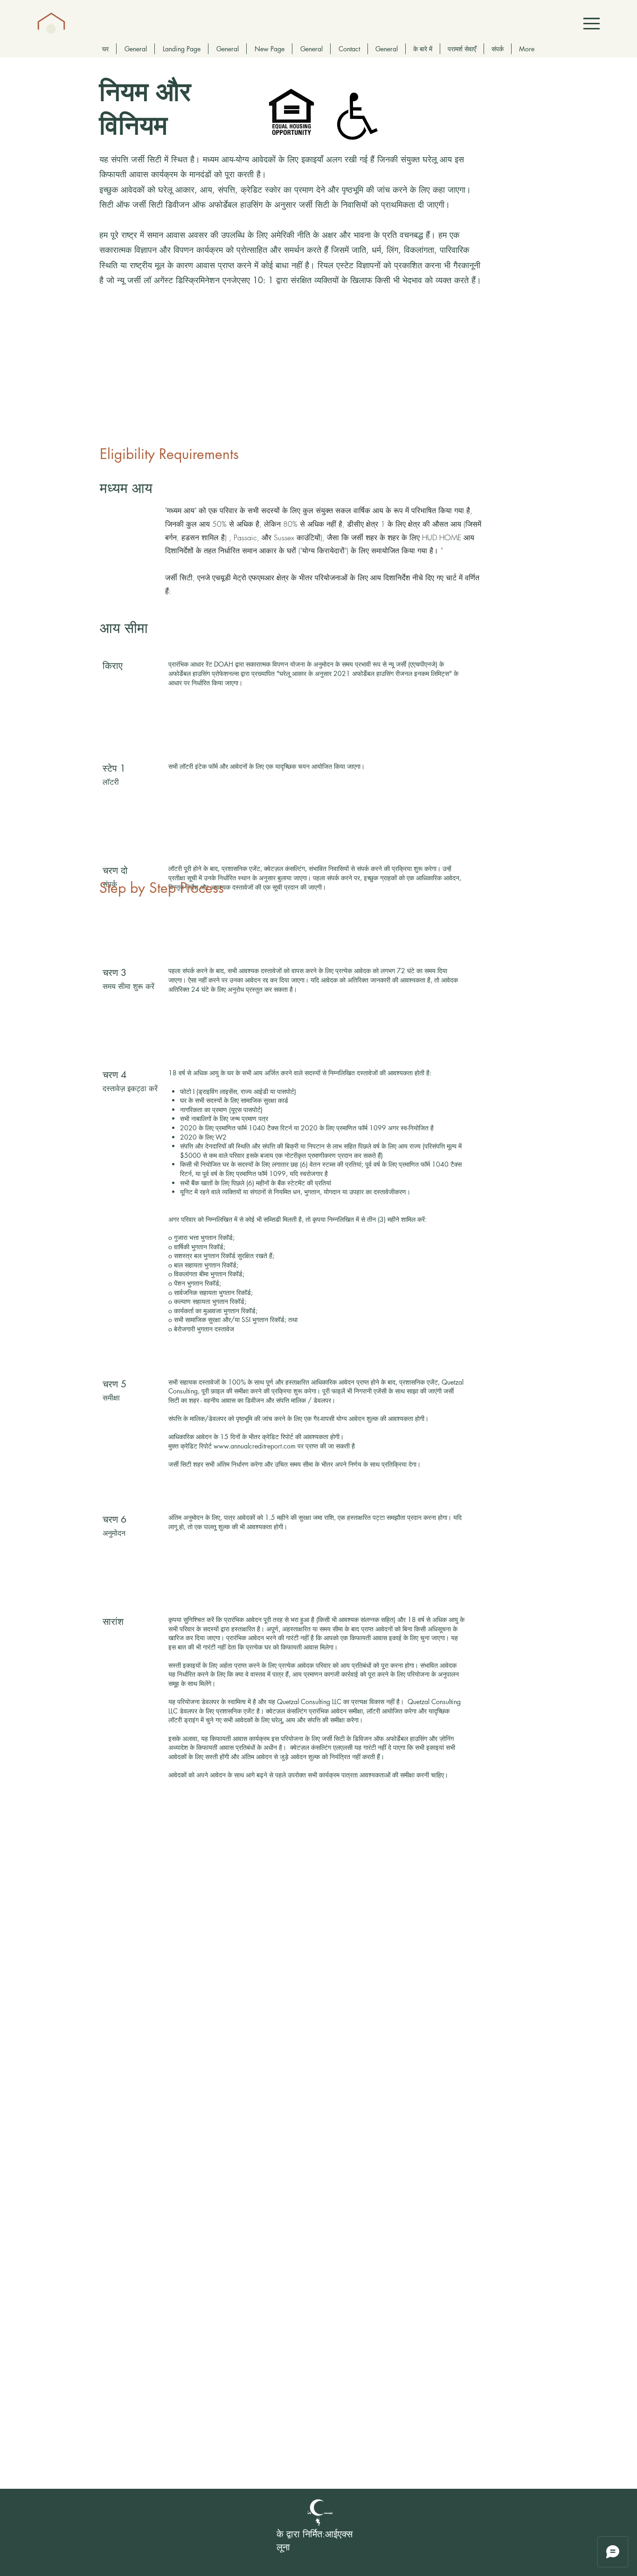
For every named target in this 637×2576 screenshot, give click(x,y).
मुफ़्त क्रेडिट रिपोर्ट (191, 1446)
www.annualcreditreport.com (255, 1446)
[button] (592, 24)
